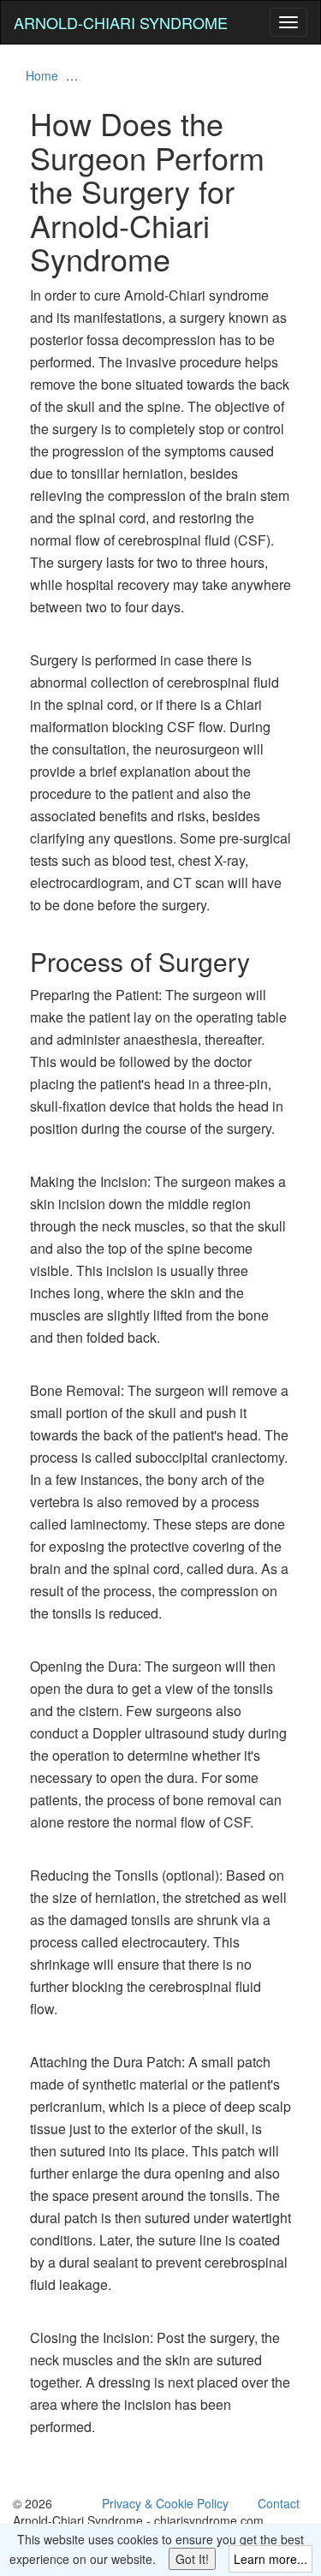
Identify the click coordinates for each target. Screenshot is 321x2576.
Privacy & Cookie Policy (165, 2503)
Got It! (192, 2559)
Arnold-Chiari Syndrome (121, 22)
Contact (279, 2503)
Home (42, 75)
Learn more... (270, 2559)
